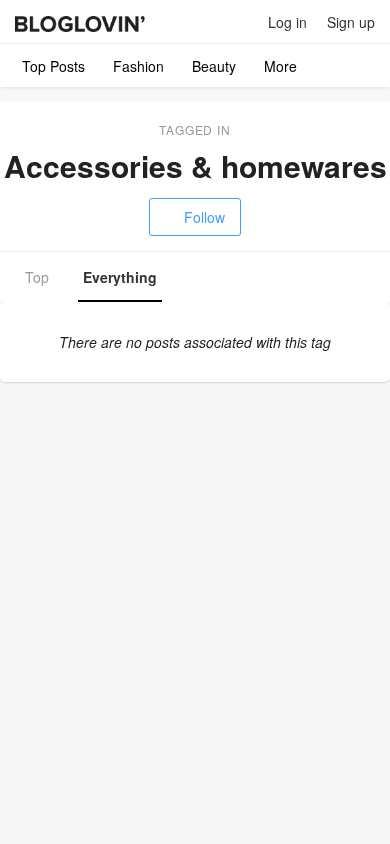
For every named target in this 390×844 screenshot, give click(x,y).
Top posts (53, 66)
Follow (204, 217)
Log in (287, 22)
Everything (120, 277)
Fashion (138, 66)
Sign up (351, 22)
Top (37, 277)
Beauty (214, 66)
